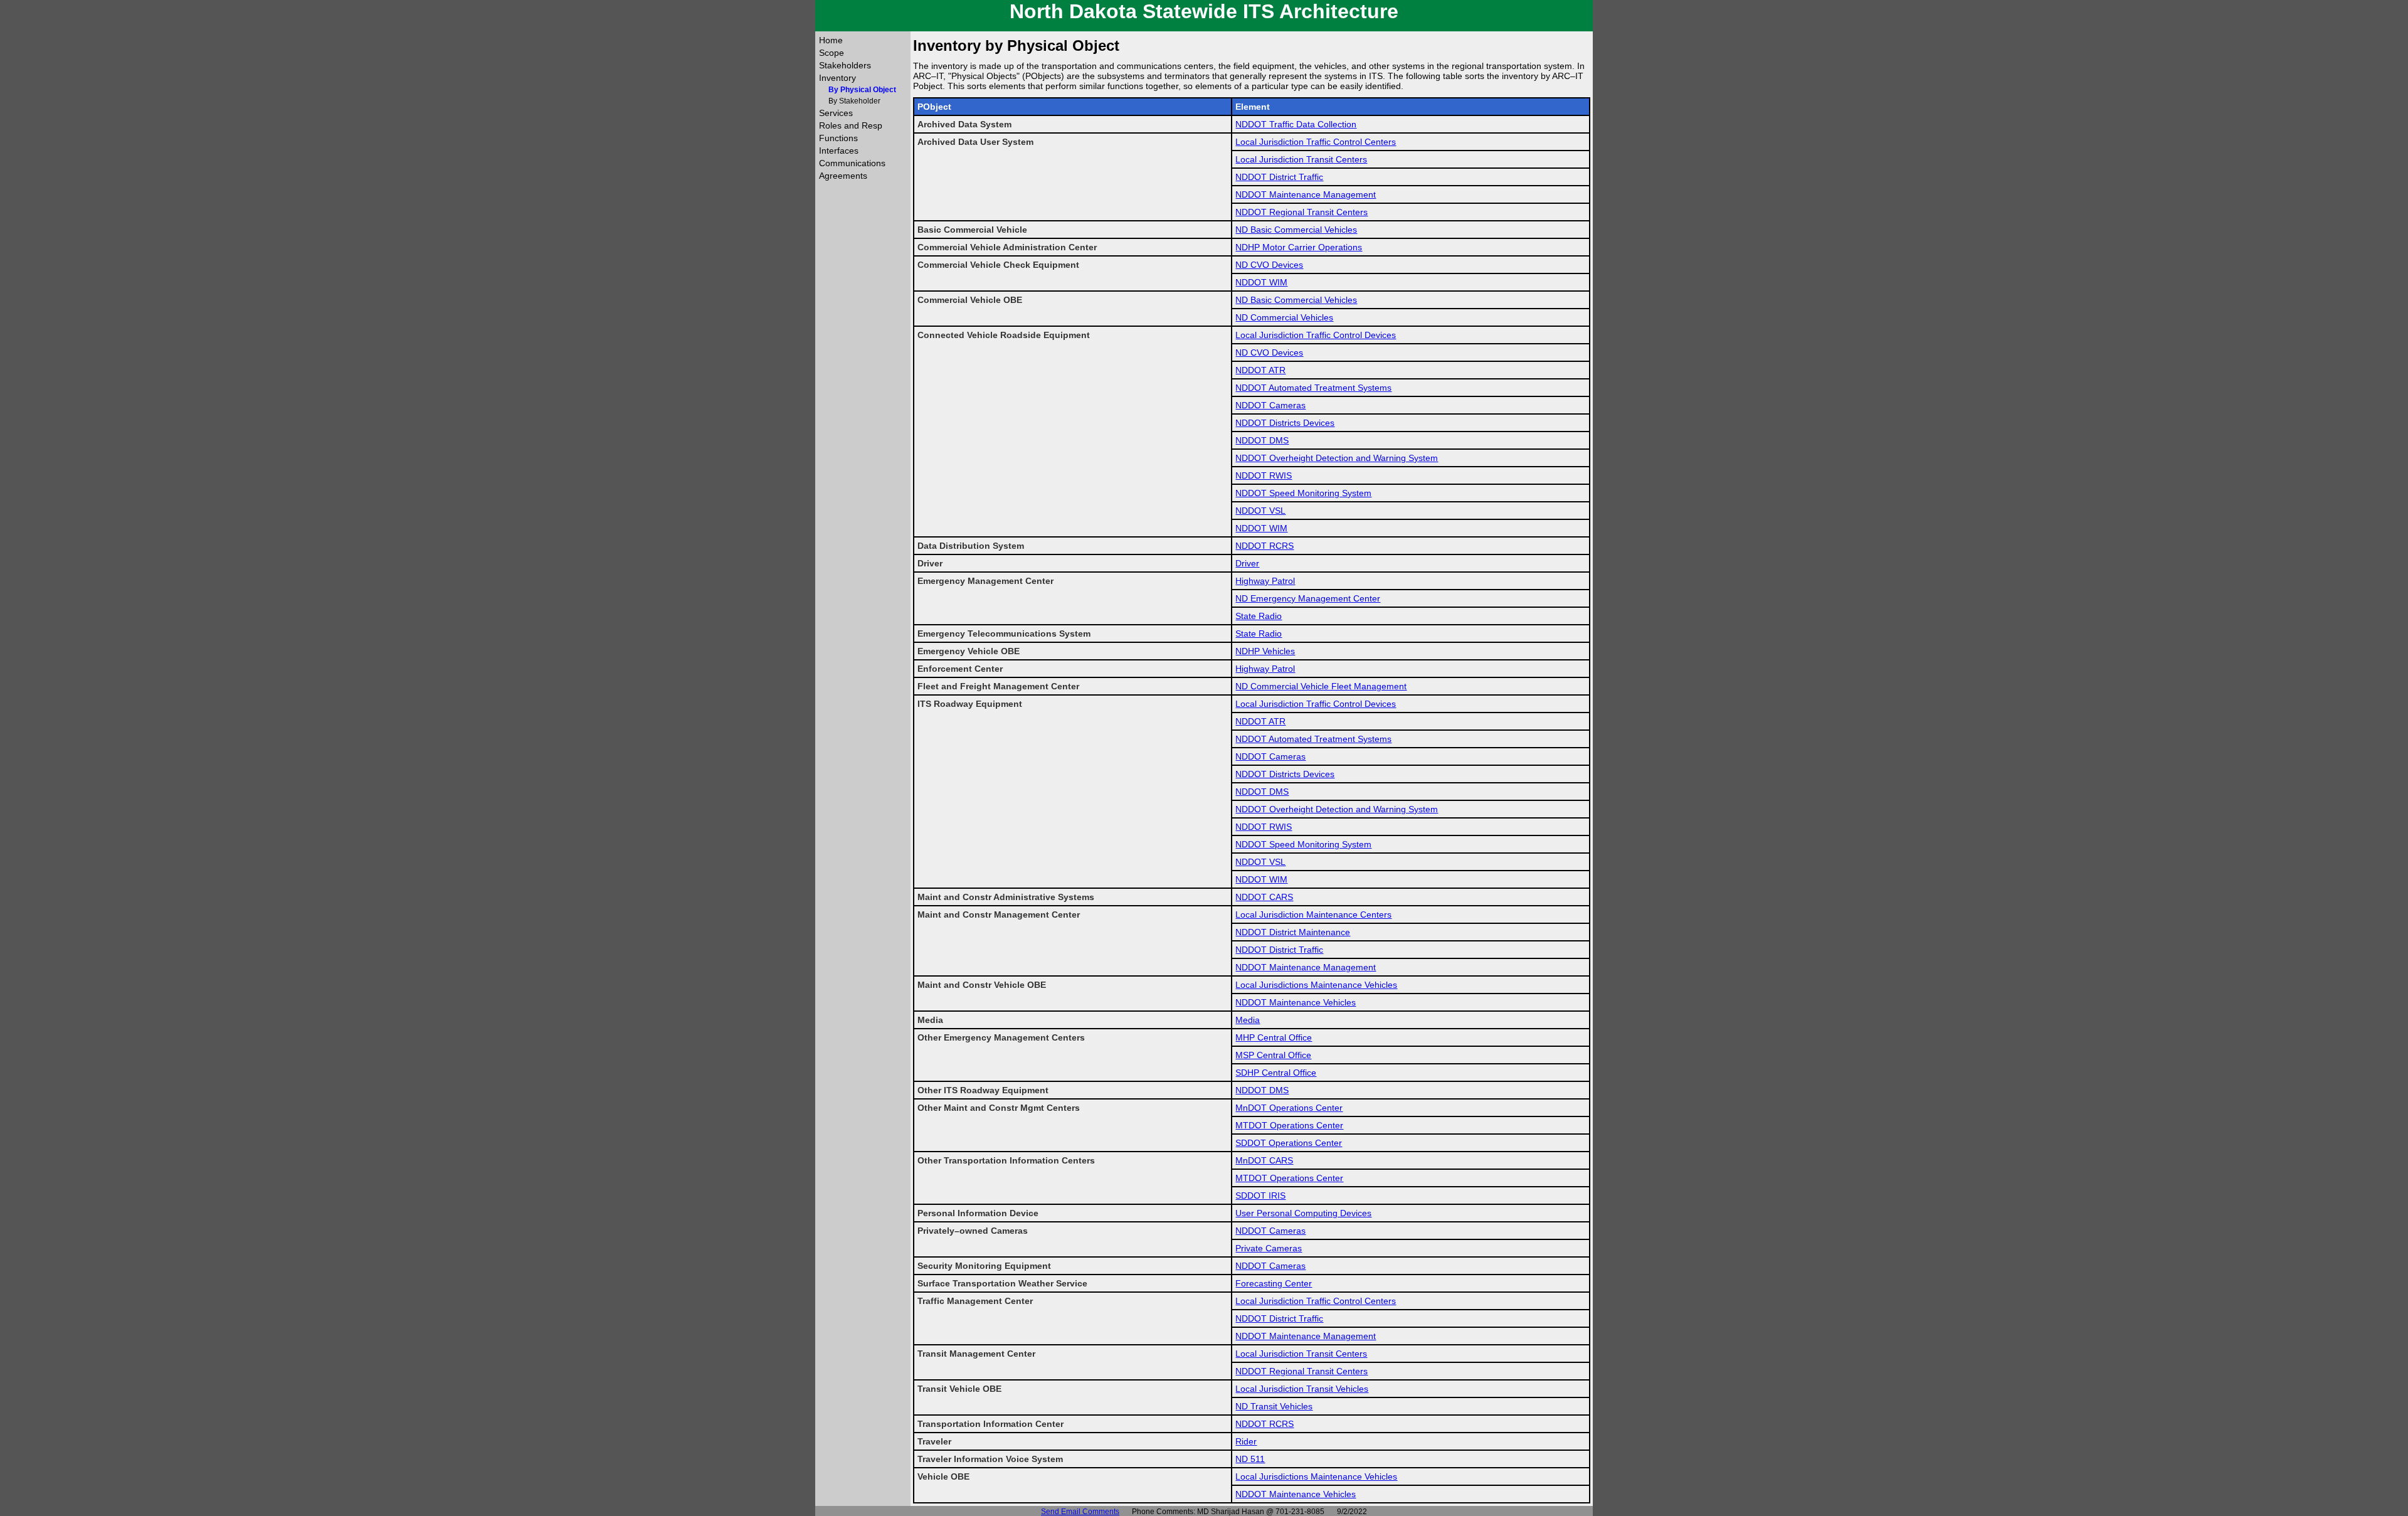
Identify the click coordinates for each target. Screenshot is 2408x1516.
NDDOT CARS (1264, 897)
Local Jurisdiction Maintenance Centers (1313, 914)
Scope (832, 53)
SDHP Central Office (1276, 1073)
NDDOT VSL (1260, 511)
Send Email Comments (1080, 1512)
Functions (838, 138)
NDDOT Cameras (1270, 405)
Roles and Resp (851, 125)
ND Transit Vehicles (1274, 1406)
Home (831, 40)
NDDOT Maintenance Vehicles (1296, 1002)
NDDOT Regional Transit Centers (1302, 212)
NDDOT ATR (1260, 370)
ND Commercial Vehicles (1284, 317)
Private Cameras (1269, 1248)
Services (836, 113)
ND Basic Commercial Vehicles (1296, 230)
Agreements (843, 176)
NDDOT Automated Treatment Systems (1313, 388)
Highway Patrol (1265, 581)
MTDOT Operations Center (1289, 1125)
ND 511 (1250, 1459)
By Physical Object (862, 90)
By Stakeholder (854, 101)
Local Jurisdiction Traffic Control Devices (1316, 335)
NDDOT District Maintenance (1293, 932)
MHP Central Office (1274, 1037)
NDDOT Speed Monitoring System (1303, 493)
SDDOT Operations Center (1289, 1143)
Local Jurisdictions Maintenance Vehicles (1316, 985)
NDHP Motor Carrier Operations (1299, 247)
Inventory (837, 78)
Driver (1247, 563)
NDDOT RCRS (1265, 546)
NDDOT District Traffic (1279, 177)
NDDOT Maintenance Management (1306, 194)
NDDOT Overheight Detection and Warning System (1337, 458)
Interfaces (839, 151)
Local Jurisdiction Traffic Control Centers (1316, 142)
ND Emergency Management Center (1308, 598)
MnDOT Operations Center (1289, 1108)
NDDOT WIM (1261, 282)
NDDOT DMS (1262, 440)
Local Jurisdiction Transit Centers (1301, 159)
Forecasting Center (1274, 1283)
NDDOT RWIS (1264, 475)
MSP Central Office (1273, 1055)
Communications (852, 163)
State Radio (1259, 616)
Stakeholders (845, 65)
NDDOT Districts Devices (1285, 423)
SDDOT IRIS (1260, 1195)
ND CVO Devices (1269, 265)
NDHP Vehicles (1265, 651)
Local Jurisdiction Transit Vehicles (1302, 1389)
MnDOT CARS (1264, 1160)
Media (1248, 1020)
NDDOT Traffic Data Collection (1296, 124)
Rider (1246, 1441)
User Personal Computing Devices (1303, 1213)
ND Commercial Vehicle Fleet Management (1321, 686)
